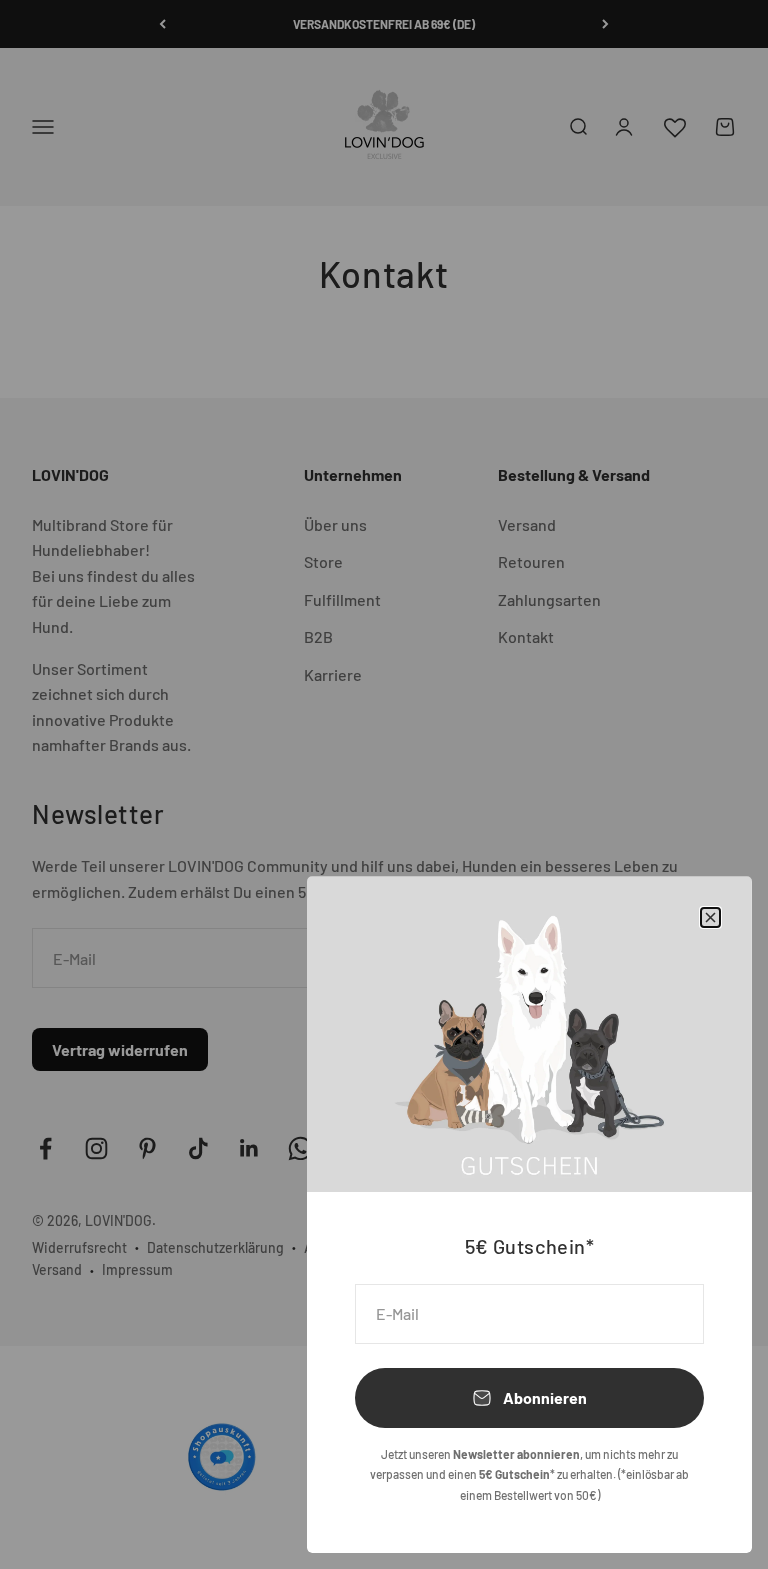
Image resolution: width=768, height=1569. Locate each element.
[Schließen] (710, 917)
